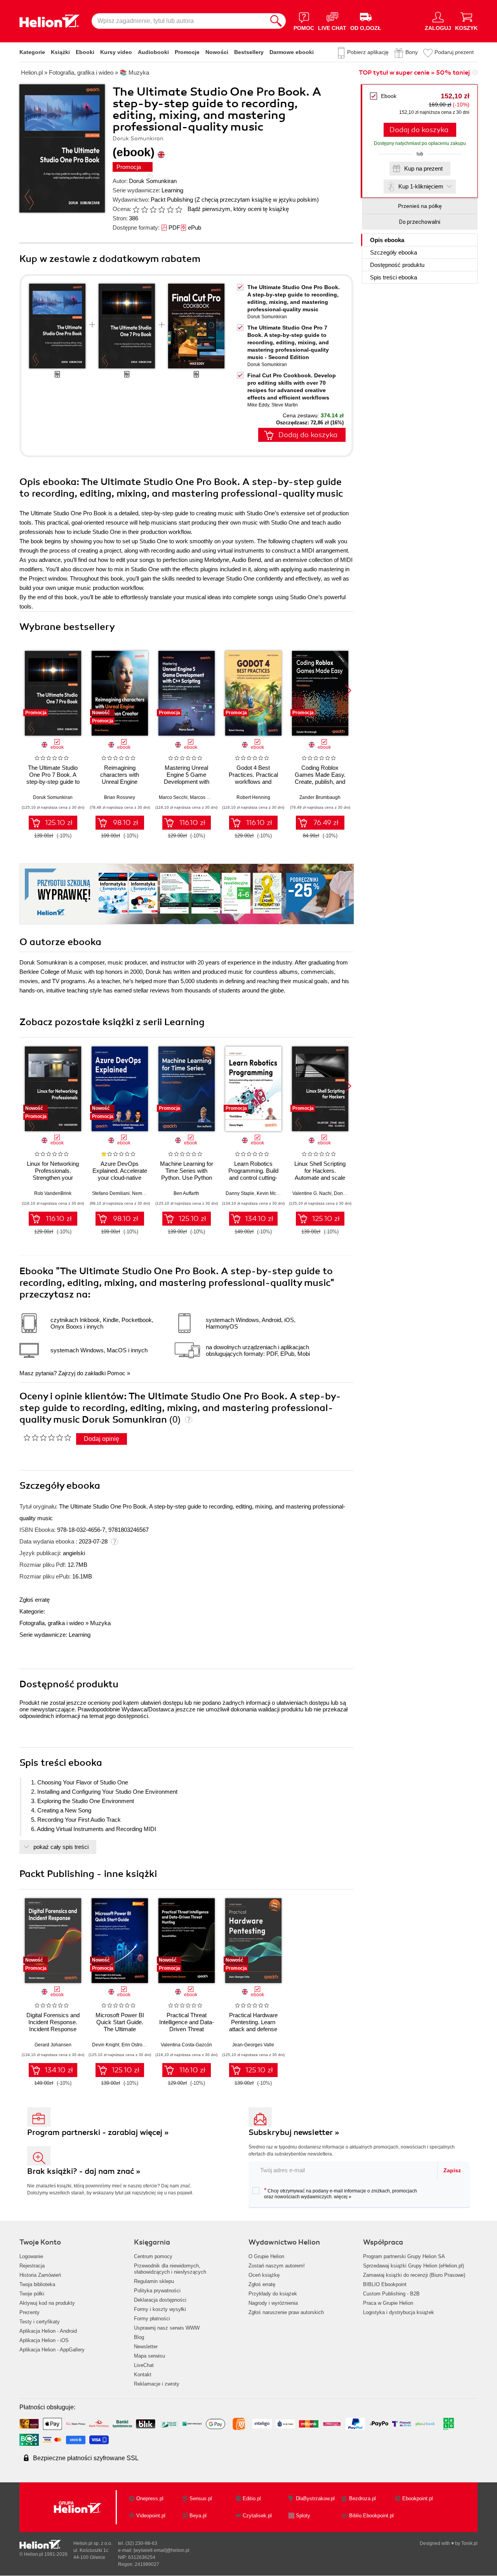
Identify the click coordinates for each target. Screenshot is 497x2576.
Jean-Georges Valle (253, 2045)
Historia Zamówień (40, 2275)
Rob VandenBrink (53, 1193)
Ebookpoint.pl (418, 2498)
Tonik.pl (469, 2543)
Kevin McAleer (272, 1193)
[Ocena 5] (170, 209)
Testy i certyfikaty (40, 2322)
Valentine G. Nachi (312, 1193)
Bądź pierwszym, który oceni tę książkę (238, 209)
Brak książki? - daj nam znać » (84, 2171)
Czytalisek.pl (257, 2516)
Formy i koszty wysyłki (160, 2309)
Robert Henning (253, 797)
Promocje (187, 52)
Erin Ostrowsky (137, 2045)
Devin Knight (106, 2045)
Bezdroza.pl (362, 2498)
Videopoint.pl (151, 2516)
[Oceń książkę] (158, 209)
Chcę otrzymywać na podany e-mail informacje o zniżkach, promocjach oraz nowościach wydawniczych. (341, 2193)
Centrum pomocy (153, 2256)
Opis (387, 240)
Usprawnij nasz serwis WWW (167, 2328)
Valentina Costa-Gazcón (186, 2045)
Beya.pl (198, 2516)
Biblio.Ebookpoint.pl (371, 2516)
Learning (172, 190)
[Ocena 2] (144, 209)
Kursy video (116, 52)
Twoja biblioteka (37, 2284)
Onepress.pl (150, 2498)
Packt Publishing (172, 200)
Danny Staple (240, 1193)
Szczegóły (394, 252)
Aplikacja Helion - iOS (44, 2340)
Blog (139, 2337)
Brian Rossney (120, 797)
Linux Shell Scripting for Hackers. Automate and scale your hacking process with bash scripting (320, 1178)
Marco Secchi (173, 797)
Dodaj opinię (102, 1439)
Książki (60, 52)
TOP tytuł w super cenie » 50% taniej (414, 73)
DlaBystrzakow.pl (315, 2498)
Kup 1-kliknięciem (421, 186)
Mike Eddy (258, 405)
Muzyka (100, 1623)
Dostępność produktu (397, 265)
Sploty (303, 2516)
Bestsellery (249, 52)
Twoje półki (32, 2294)
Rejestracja (32, 2266)
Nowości (217, 52)
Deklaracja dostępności (160, 2300)
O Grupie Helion (266, 2256)
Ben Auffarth (186, 1193)
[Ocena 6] (179, 209)
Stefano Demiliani (111, 1193)
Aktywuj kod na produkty (47, 2303)
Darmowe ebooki (292, 52)
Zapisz (452, 2170)
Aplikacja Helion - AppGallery (52, 2350)
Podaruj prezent (454, 52)
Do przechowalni (420, 222)
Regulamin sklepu (154, 2281)
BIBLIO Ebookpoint (385, 2284)
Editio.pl (252, 2498)
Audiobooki (153, 52)
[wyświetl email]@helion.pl (162, 2550)
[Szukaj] (276, 21)
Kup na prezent (423, 168)
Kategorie (32, 52)
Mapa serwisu (149, 2356)
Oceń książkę (264, 2275)
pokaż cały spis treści (61, 1847)
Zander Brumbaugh (320, 797)
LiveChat (144, 2365)
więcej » (343, 2197)
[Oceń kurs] (47, 1437)
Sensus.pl (201, 2498)
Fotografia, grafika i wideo (52, 1623)
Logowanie (31, 2256)
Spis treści (394, 277)
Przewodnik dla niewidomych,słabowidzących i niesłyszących (170, 2269)
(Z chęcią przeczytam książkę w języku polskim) (257, 200)
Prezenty (30, 2312)
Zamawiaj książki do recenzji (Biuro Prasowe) (414, 2275)
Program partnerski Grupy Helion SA (404, 2256)
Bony (412, 52)
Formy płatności (152, 2319)
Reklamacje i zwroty (157, 2384)
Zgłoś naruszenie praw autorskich (286, 2312)
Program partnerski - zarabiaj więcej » (98, 2132)
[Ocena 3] (153, 209)
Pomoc (116, 1373)
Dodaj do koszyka (419, 130)
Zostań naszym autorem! (277, 2266)
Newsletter (146, 2347)
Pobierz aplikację (368, 52)
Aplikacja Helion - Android (48, 2331)
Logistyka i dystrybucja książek (399, 2312)
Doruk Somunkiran (153, 181)
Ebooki (85, 52)
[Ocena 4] (162, 209)
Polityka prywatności (157, 2291)
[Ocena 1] (136, 209)
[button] (348, 691)
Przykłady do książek (273, 2294)
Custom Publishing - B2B (391, 2294)
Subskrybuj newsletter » (294, 2132)
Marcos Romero (207, 797)
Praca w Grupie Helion (388, 2303)
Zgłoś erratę (35, 1600)
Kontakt (143, 2375)
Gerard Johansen (53, 2045)
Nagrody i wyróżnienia (273, 2303)
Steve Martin (285, 405)
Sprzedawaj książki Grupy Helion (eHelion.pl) (414, 2266)
